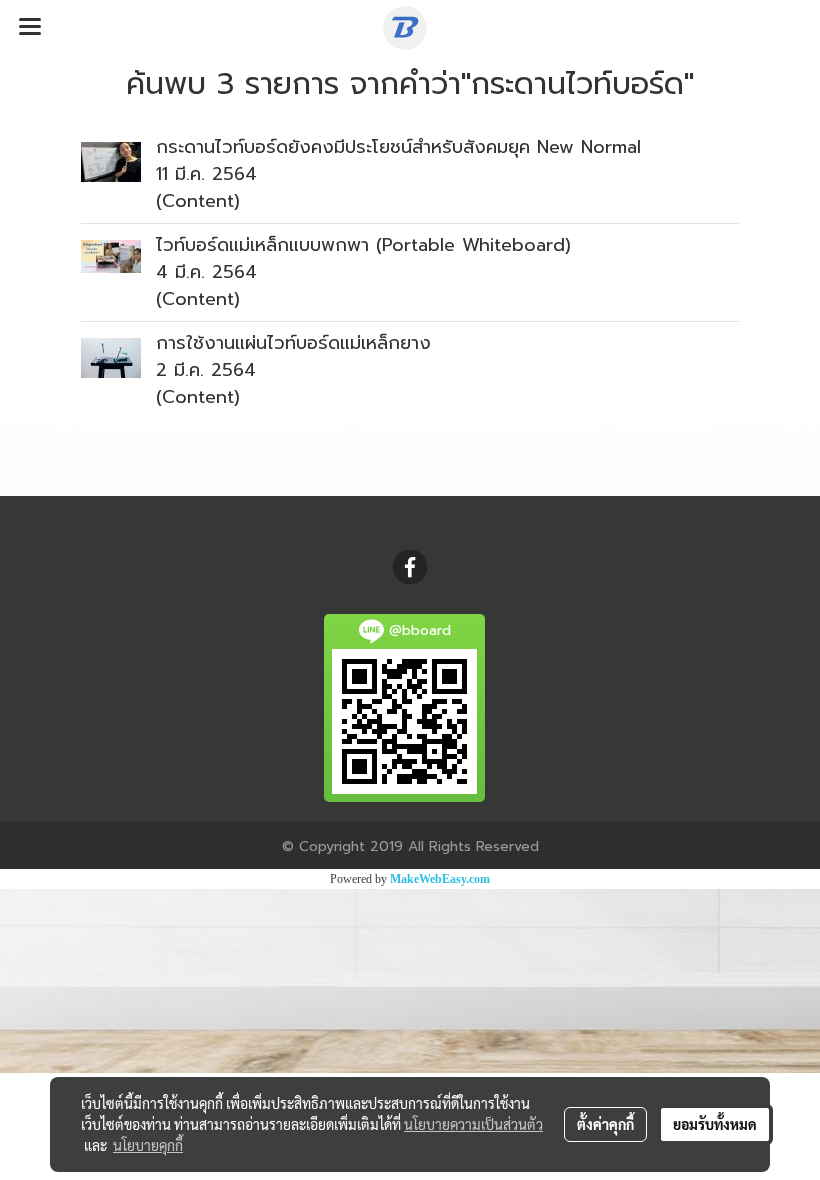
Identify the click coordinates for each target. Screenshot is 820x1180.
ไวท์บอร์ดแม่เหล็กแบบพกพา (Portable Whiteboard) (363, 245)
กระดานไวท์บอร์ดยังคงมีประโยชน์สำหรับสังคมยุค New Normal (398, 147)
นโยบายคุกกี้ (148, 1145)
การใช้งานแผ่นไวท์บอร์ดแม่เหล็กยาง (293, 343)
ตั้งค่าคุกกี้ (605, 1124)
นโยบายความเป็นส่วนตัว (473, 1124)
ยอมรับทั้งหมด (715, 1124)
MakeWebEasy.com (440, 879)
